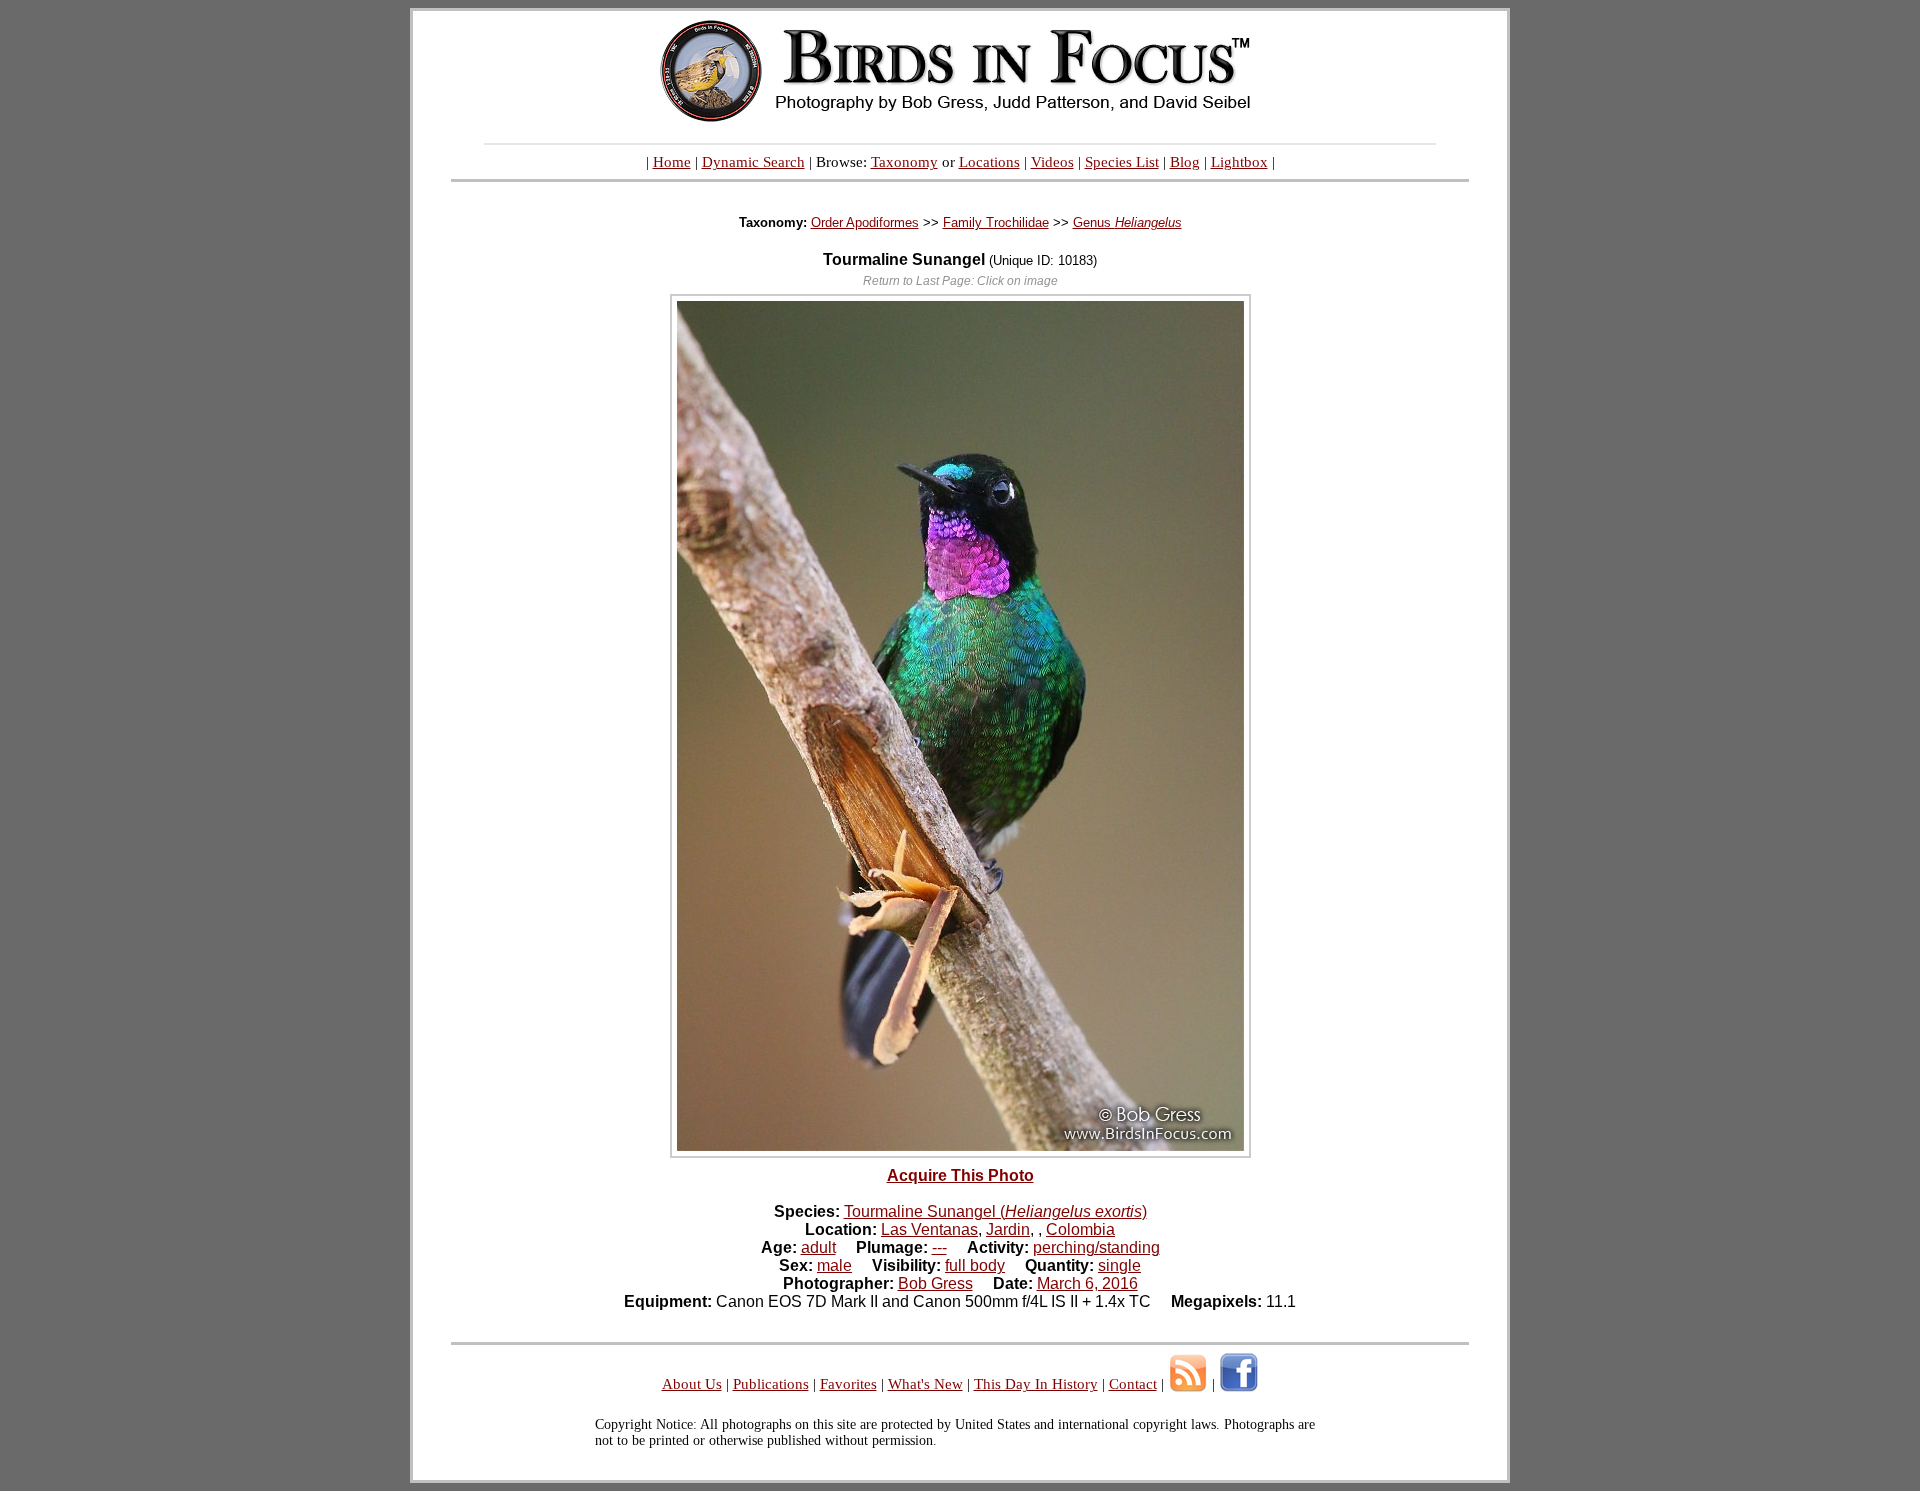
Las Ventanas (929, 1229)
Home (672, 162)
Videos (1052, 162)
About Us (692, 1384)
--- (939, 1247)
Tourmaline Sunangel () (995, 1211)
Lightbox (1239, 162)
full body (975, 1265)
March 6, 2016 (1087, 1283)
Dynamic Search (753, 162)
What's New (925, 1384)
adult (818, 1247)
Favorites (848, 1384)
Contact (1133, 1384)
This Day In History (1036, 1384)
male (834, 1265)
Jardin (1008, 1229)
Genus (1127, 222)
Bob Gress (935, 1283)
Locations (989, 162)
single (1119, 1265)
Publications (771, 1384)
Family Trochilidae (996, 222)
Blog (1185, 162)
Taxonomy (904, 162)
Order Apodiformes (865, 222)
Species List (1122, 162)
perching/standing (1096, 1247)
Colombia (1080, 1229)
